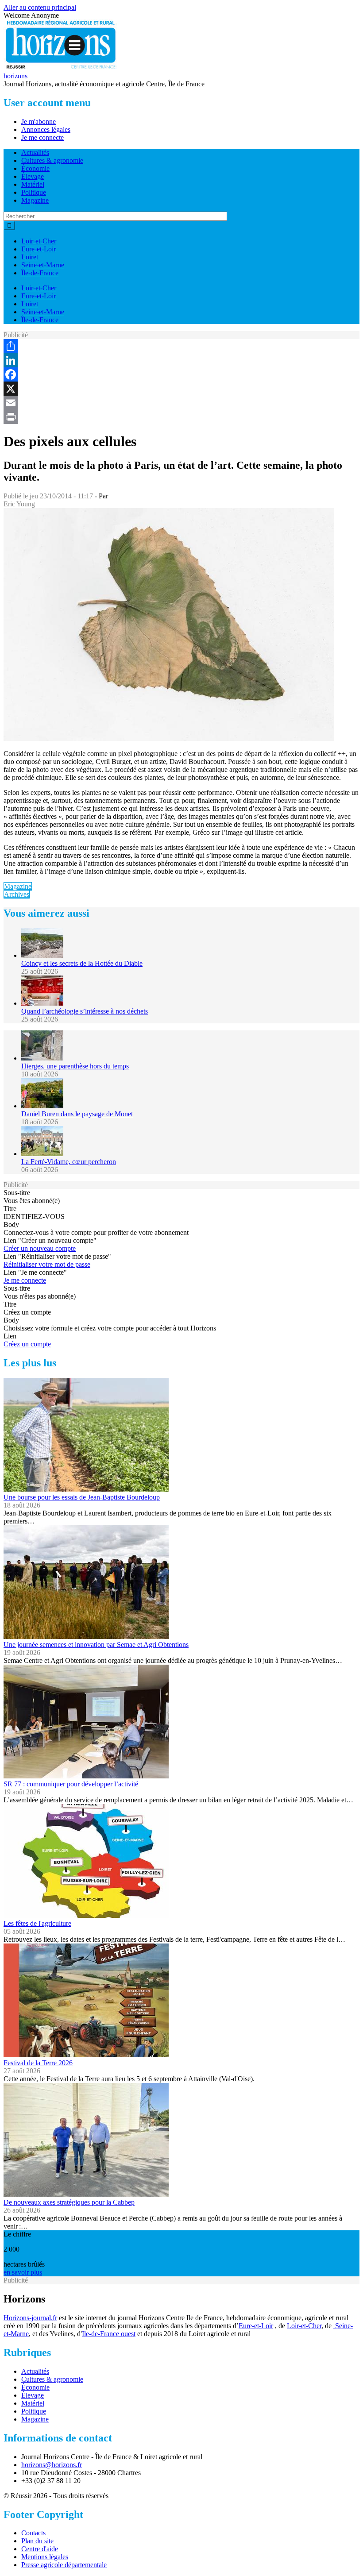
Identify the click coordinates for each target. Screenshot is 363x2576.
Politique (34, 192)
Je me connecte (42, 137)
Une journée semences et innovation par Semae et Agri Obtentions (96, 1645)
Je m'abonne (39, 121)
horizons (15, 76)
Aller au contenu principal (40, 7)
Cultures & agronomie (52, 160)
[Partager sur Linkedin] (181, 360)
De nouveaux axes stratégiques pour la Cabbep (69, 2202)
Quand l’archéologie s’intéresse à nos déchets (85, 1011)
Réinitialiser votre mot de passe (47, 1264)
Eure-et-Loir (39, 249)
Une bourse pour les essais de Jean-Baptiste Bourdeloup (82, 1497)
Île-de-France (40, 273)
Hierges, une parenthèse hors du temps (75, 1066)
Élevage (33, 176)
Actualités (35, 152)
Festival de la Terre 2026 (38, 2063)
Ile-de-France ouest (109, 2334)
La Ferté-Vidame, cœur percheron (69, 1162)
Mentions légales (45, 2557)
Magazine (35, 200)
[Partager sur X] (181, 389)
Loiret (30, 257)
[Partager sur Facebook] (181, 374)
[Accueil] (61, 68)
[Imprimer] (181, 417)
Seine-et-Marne (43, 265)
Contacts (33, 2533)
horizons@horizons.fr (52, 2465)
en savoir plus (23, 2272)
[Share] (181, 346)
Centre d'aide (40, 2549)
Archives (17, 894)
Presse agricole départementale (64, 2565)
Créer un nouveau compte (40, 1248)
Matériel (33, 184)
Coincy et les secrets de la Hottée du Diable (82, 963)
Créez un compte (27, 1344)
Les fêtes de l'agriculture (37, 1923)
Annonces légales (46, 129)
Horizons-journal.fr (30, 2318)
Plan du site (37, 2541)
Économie (35, 168)
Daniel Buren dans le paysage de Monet (77, 1114)
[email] (181, 403)
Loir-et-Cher (39, 241)
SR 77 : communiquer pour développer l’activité (71, 1784)
